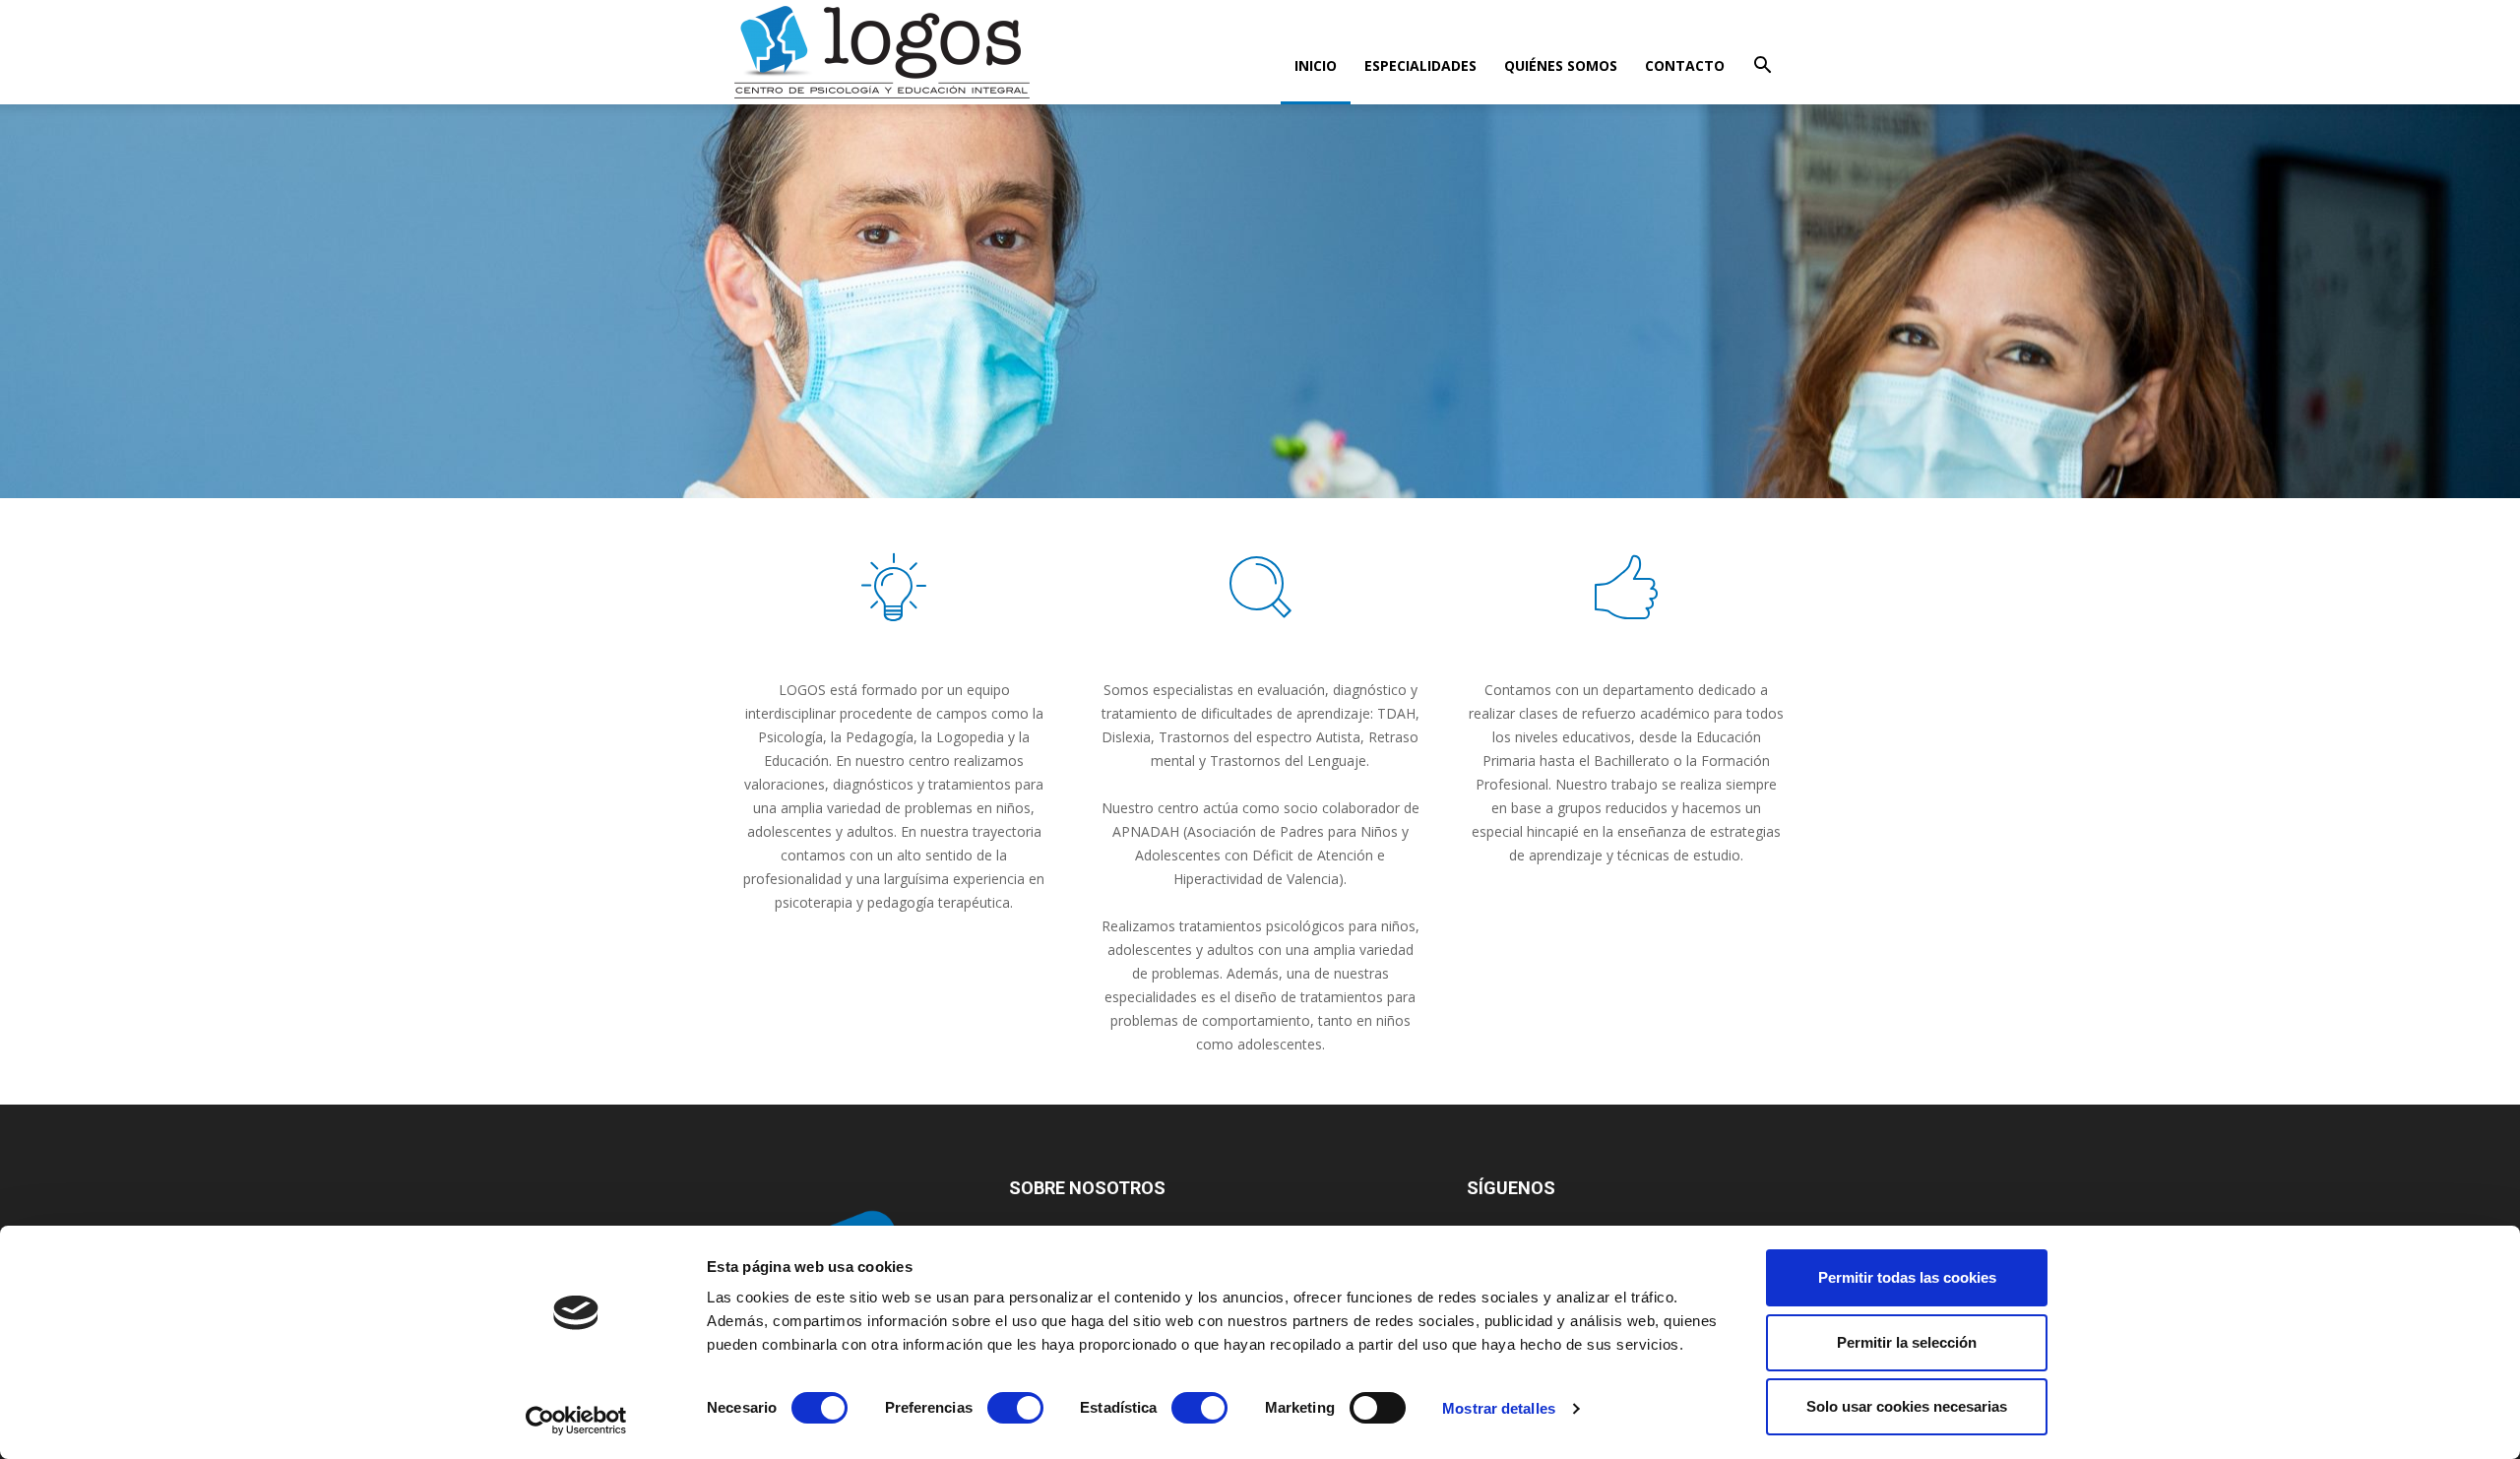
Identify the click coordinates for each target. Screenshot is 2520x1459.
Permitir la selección (1907, 1342)
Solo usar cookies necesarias (1907, 1406)
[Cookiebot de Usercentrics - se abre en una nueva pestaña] (576, 1421)
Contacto (1685, 65)
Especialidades (1420, 65)
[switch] (1015, 1408)
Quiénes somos (1561, 65)
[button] (1762, 67)
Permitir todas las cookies (1907, 1277)
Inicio (1316, 65)
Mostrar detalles (1499, 1408)
